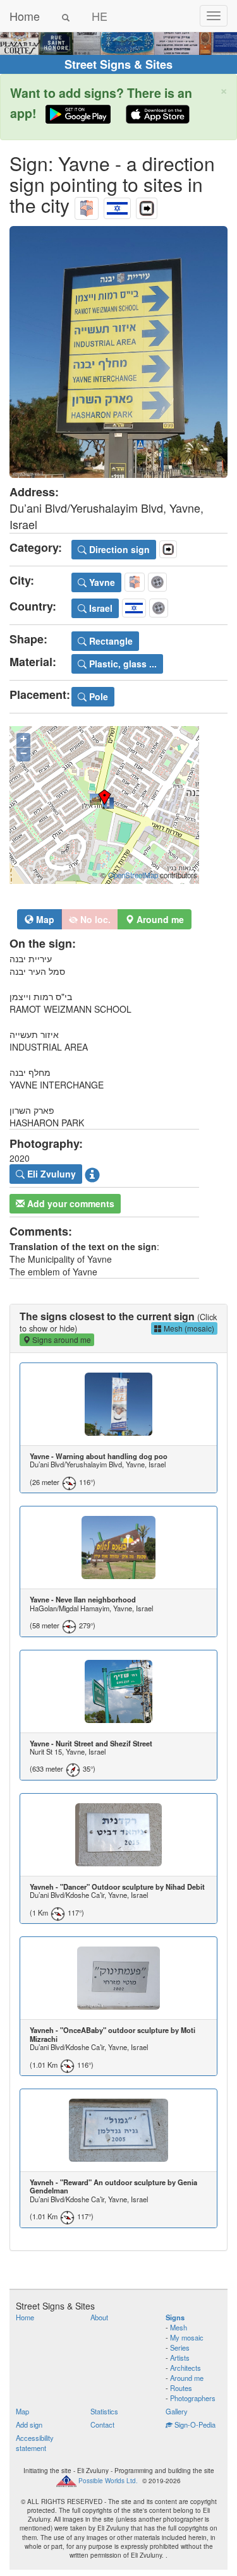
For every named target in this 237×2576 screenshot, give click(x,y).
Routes (181, 2388)
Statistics (104, 2411)
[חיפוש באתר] (66, 16)
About (99, 2317)
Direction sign (118, 549)
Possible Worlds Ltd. (108, 2481)
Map (44, 919)
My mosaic (187, 2337)
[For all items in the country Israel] (117, 205)
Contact (102, 2424)
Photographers (193, 2398)
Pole (97, 696)
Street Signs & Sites (118, 64)
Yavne (101, 582)
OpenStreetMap (133, 875)
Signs (175, 2317)
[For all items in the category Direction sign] (147, 205)
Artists (180, 2358)
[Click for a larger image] (118, 352)
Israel (100, 608)
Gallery (177, 2411)
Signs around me (61, 1339)
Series (180, 2347)
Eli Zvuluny (50, 1174)
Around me (187, 2378)
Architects (185, 2368)
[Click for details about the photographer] (92, 1174)
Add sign (29, 2424)
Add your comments (70, 1203)
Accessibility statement (35, 2443)
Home (25, 16)
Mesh (179, 2327)
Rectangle (110, 641)
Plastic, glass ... (122, 664)
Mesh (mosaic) (188, 1328)
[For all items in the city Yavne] (87, 205)
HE (100, 16)
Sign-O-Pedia (194, 2424)
